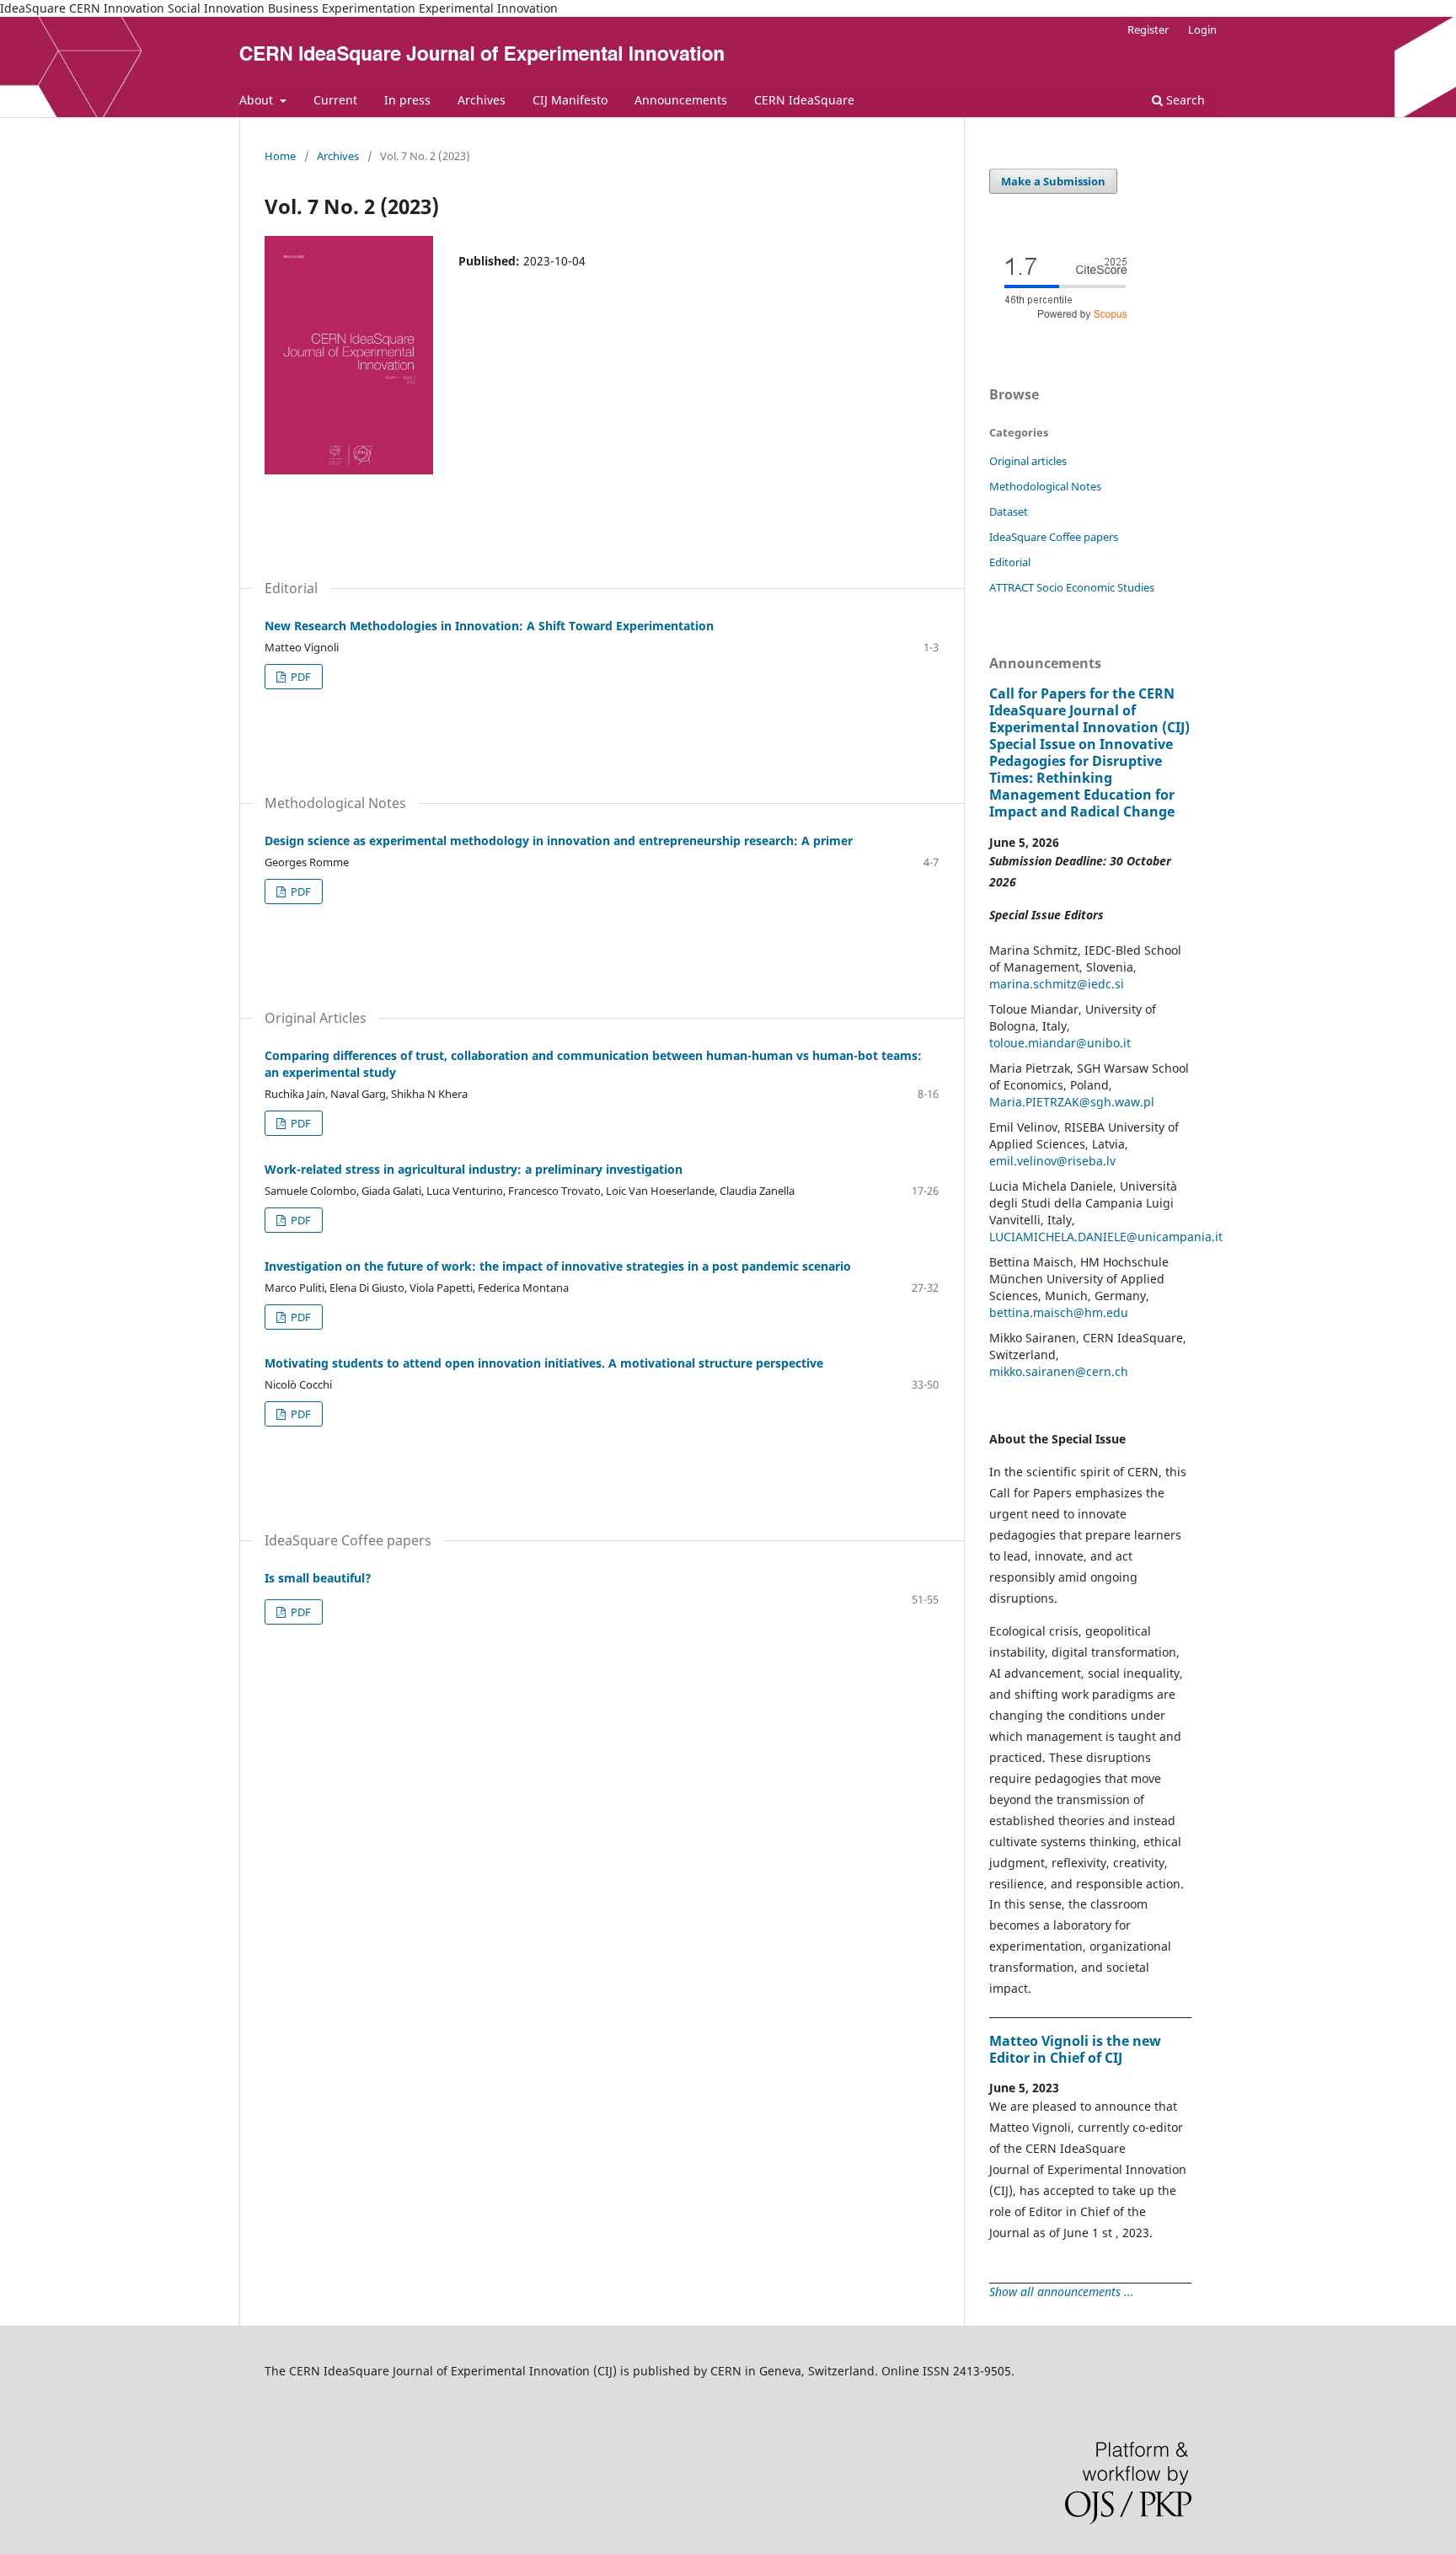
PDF (300, 677)
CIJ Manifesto (570, 100)
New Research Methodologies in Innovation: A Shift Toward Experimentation (489, 626)
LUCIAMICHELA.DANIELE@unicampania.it (1106, 1237)
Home (280, 156)
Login (1202, 29)
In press (407, 100)
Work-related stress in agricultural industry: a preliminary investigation (474, 1169)
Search (1184, 100)
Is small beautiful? (318, 1578)
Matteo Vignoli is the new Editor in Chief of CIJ (1075, 2049)
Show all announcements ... (1062, 2292)
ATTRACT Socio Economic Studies (1072, 587)
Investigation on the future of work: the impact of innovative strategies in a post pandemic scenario (558, 1266)
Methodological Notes (1045, 486)
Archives (482, 100)
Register (1148, 29)
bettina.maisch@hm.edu (1059, 1312)
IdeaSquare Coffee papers (1054, 537)
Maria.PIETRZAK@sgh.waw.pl (1072, 1102)
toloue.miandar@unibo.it (1060, 1043)
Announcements (681, 100)
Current (335, 100)
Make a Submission (1053, 181)
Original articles (1028, 461)
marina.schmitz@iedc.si (1057, 984)
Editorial (1010, 562)
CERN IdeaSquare (804, 100)
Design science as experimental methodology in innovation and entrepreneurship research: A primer (559, 841)
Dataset (1009, 511)
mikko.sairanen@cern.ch (1059, 1371)
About (258, 100)
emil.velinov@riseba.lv (1052, 1161)
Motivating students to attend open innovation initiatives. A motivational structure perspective (544, 1363)
